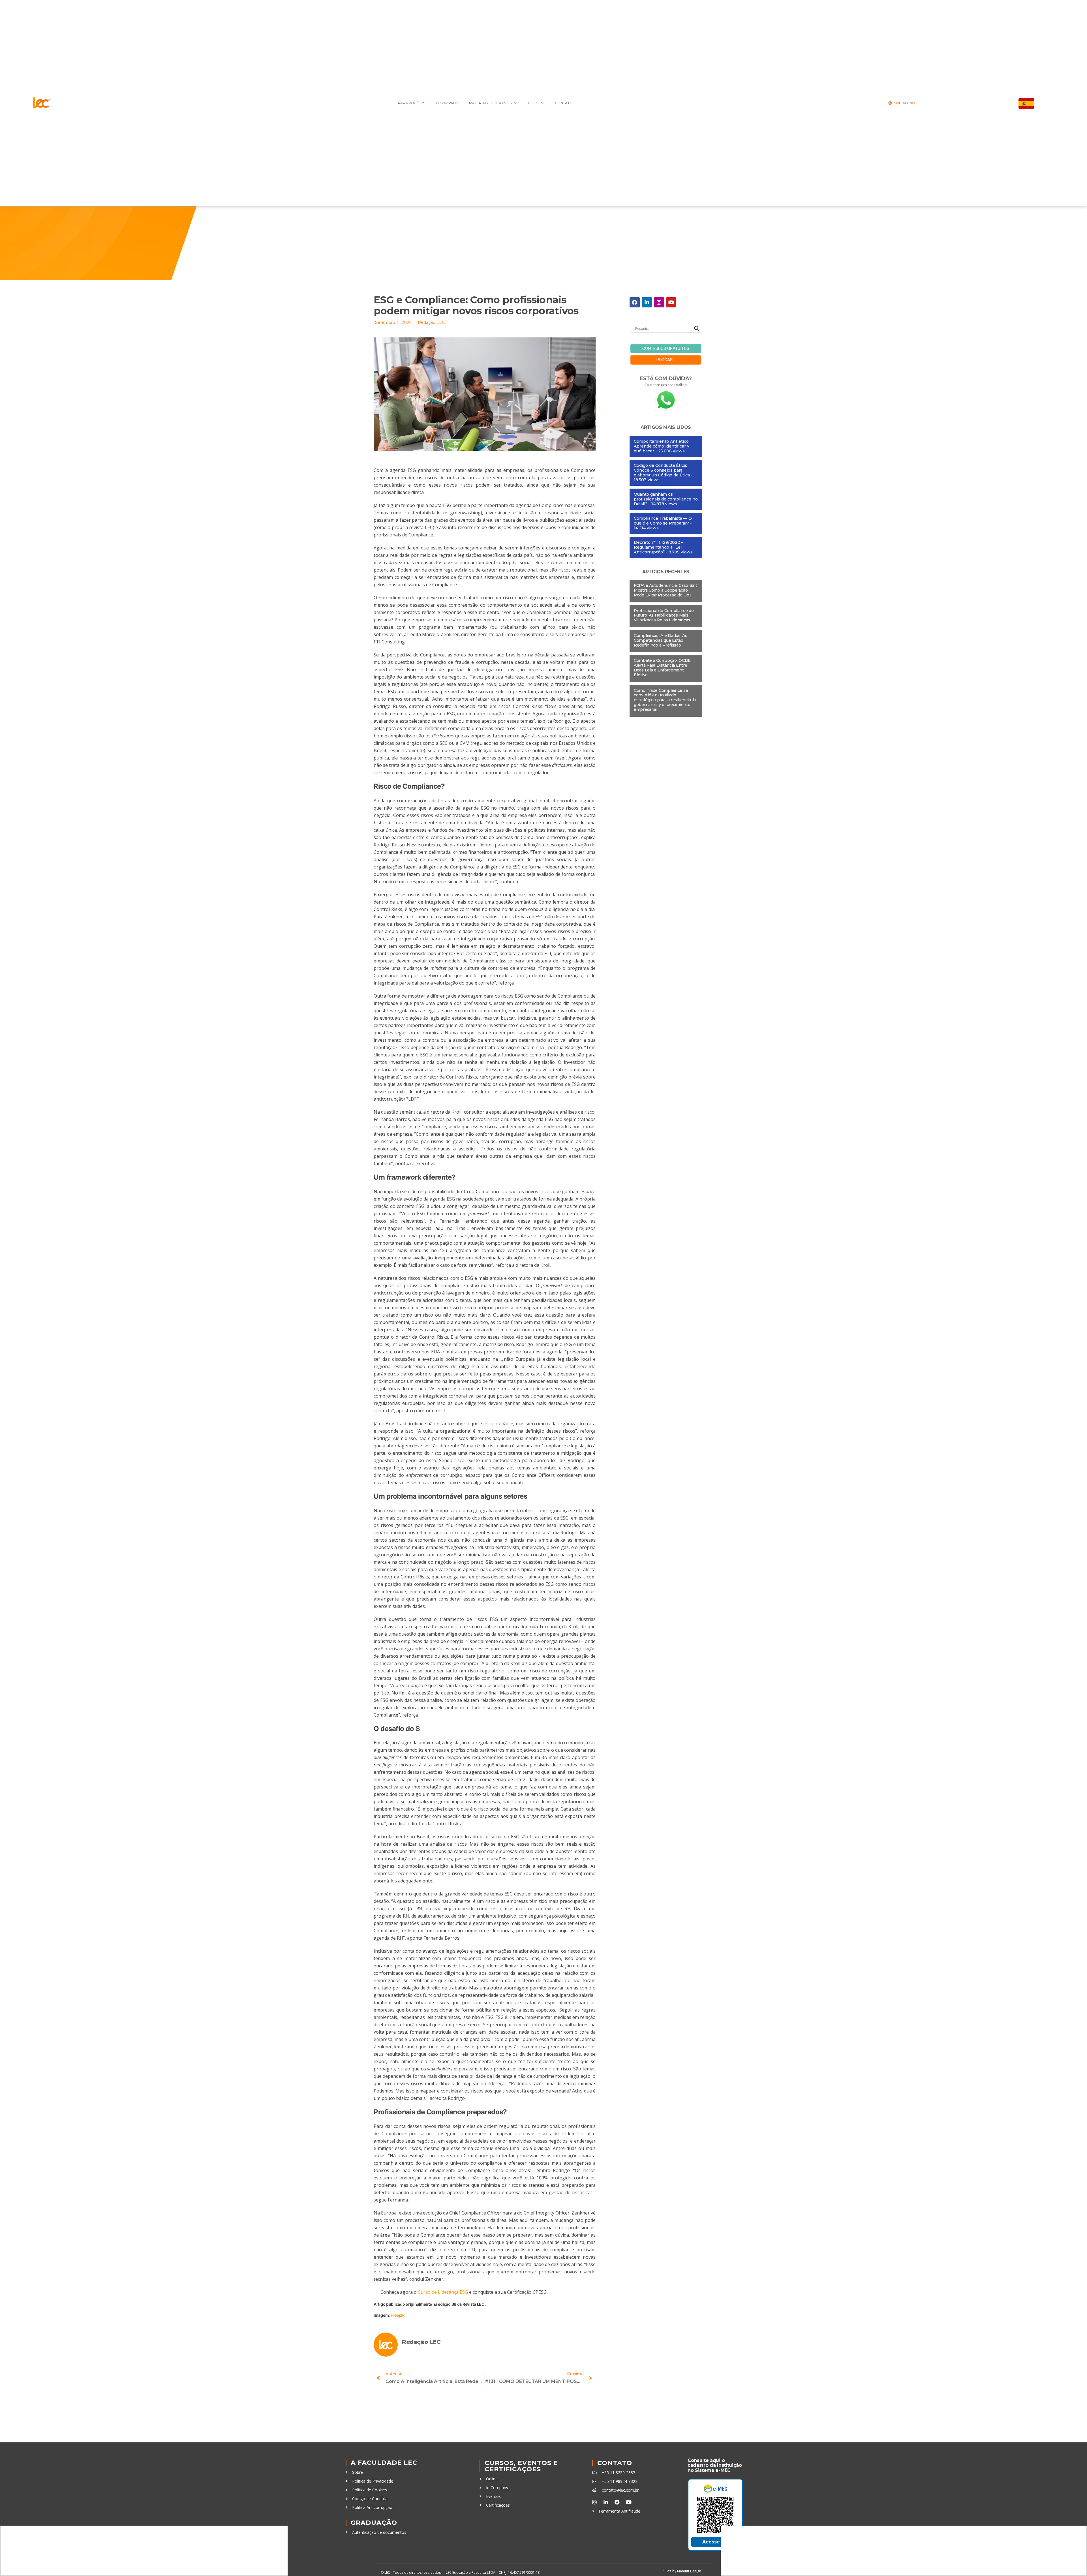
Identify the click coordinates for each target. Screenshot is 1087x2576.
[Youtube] (671, 302)
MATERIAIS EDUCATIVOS (490, 103)
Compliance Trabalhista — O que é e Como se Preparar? (663, 521)
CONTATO (564, 103)
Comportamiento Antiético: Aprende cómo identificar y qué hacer (662, 446)
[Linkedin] (647, 302)
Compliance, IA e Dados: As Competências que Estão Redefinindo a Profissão (661, 640)
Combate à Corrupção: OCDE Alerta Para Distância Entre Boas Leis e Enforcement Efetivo (662, 667)
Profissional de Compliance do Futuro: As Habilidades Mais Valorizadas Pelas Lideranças (664, 615)
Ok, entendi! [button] (543, 2558)
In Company (447, 103)
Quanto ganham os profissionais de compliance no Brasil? (666, 499)
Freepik (398, 2315)
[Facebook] (635, 302)
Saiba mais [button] (690, 2542)
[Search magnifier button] (697, 328)
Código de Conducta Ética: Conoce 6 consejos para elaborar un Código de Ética (662, 470)
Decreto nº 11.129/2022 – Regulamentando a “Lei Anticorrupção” (658, 547)
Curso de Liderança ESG (443, 2292)
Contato (615, 2463)
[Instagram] (659, 302)
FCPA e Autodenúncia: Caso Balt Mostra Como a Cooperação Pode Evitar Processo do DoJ (666, 590)
